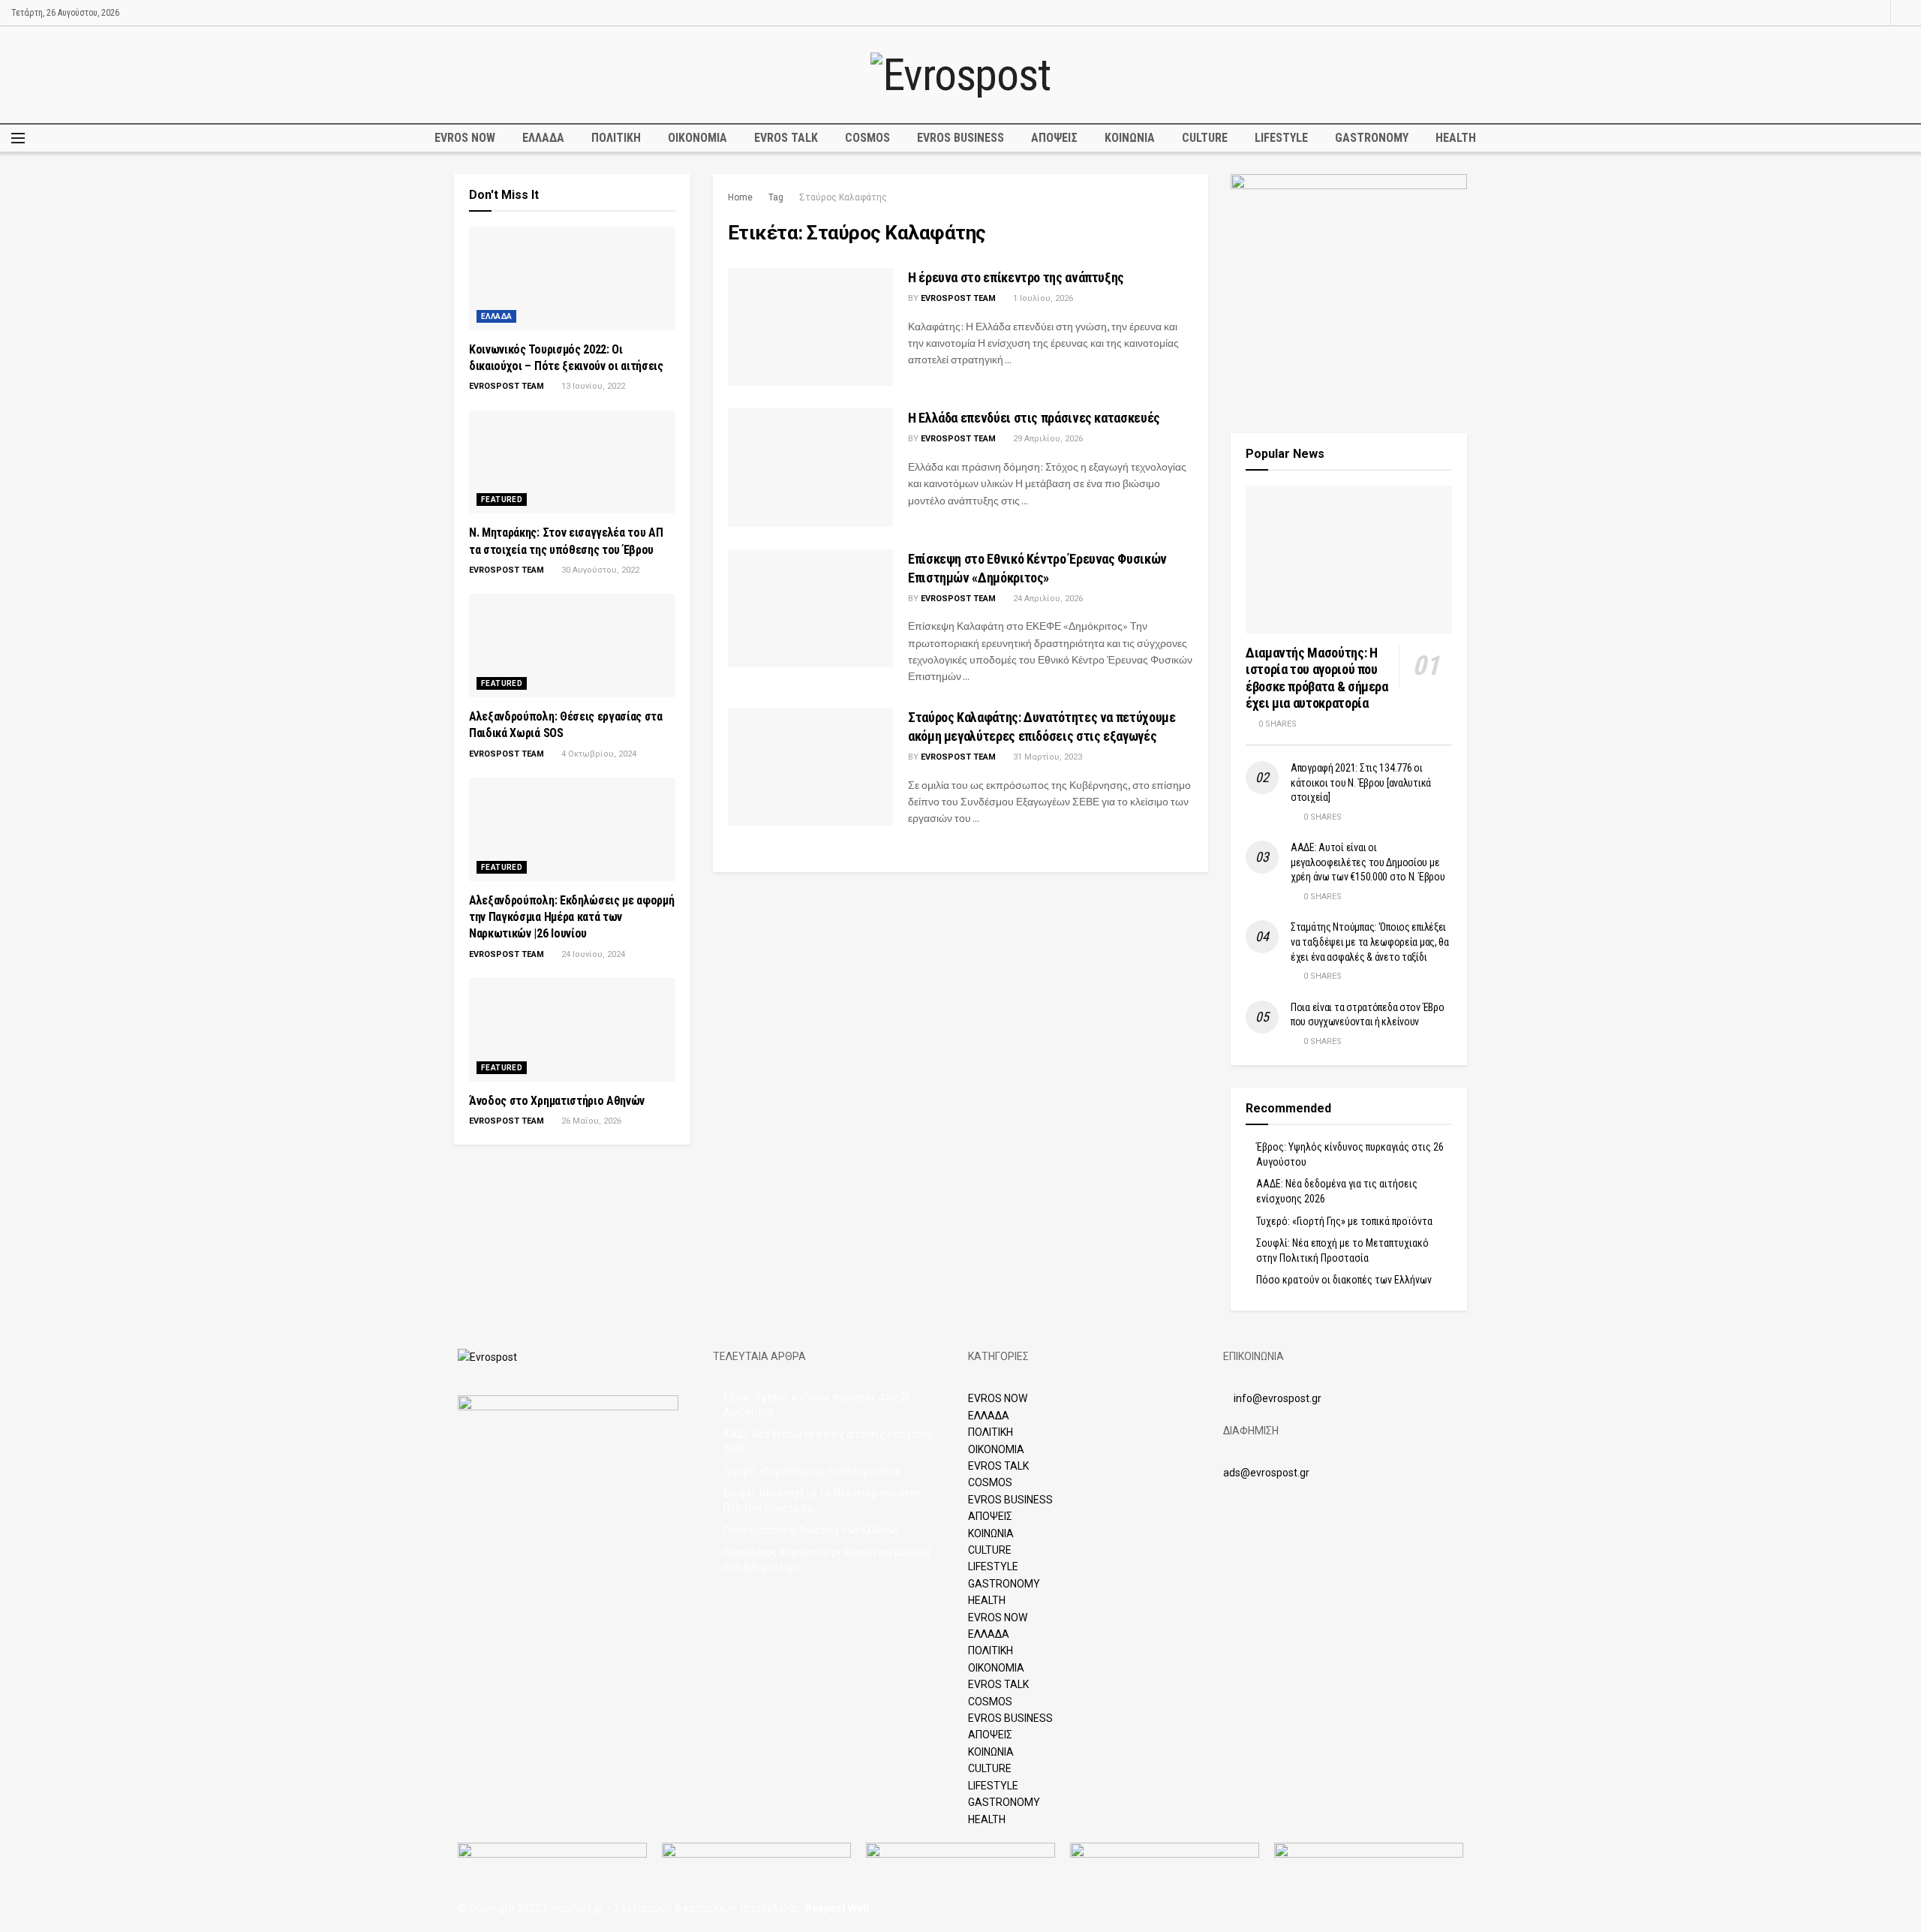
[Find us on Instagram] (1877, 13)
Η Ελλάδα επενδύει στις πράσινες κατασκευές (1034, 418)
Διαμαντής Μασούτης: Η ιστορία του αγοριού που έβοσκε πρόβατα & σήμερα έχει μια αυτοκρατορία (1317, 678)
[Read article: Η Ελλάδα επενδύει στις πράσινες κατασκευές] (810, 467)
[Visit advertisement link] (1349, 292)
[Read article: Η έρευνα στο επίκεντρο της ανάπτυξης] (810, 327)
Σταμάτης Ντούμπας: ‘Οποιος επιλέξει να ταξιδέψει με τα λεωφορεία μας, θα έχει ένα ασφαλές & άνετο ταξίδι (1370, 942)
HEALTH (1456, 138)
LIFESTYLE (1281, 138)
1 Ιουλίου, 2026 (1042, 298)
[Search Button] (1905, 13)
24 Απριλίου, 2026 (1047, 599)
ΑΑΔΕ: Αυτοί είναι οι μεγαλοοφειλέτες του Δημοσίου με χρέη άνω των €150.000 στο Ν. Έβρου (1368, 862)
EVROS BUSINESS (960, 138)
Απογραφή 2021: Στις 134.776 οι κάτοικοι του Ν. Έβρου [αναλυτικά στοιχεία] (1361, 782)
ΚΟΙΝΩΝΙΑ (1130, 138)
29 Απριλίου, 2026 (1047, 439)
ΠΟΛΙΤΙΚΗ (616, 138)
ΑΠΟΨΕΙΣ (1054, 138)
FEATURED (502, 500)
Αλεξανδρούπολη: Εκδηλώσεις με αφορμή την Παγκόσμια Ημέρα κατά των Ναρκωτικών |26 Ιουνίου (571, 917)
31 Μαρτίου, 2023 (1046, 757)
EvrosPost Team (958, 298)
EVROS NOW (465, 138)
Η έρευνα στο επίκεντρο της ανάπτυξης (1016, 277)
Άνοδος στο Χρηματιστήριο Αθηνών (557, 1101)
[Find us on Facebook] (1858, 13)
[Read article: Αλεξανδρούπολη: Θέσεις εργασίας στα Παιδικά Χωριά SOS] (572, 646)
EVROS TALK (786, 138)
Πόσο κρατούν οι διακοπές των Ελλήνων (1344, 1280)
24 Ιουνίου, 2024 (592, 954)
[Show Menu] (18, 138)
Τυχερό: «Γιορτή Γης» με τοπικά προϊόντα (1344, 1221)
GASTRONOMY (1372, 138)
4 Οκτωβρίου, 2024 (598, 754)
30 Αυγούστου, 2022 (599, 570)
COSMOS (867, 138)
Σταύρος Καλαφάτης (843, 197)
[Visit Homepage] (960, 75)
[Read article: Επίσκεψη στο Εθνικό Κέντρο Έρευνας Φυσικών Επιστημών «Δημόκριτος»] (810, 608)
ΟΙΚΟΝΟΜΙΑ (697, 138)
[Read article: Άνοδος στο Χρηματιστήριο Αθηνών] (572, 1030)
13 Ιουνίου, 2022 (592, 386)
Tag (776, 197)
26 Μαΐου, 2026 (590, 1121)
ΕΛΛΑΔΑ (543, 138)
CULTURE (1205, 138)
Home (740, 197)
